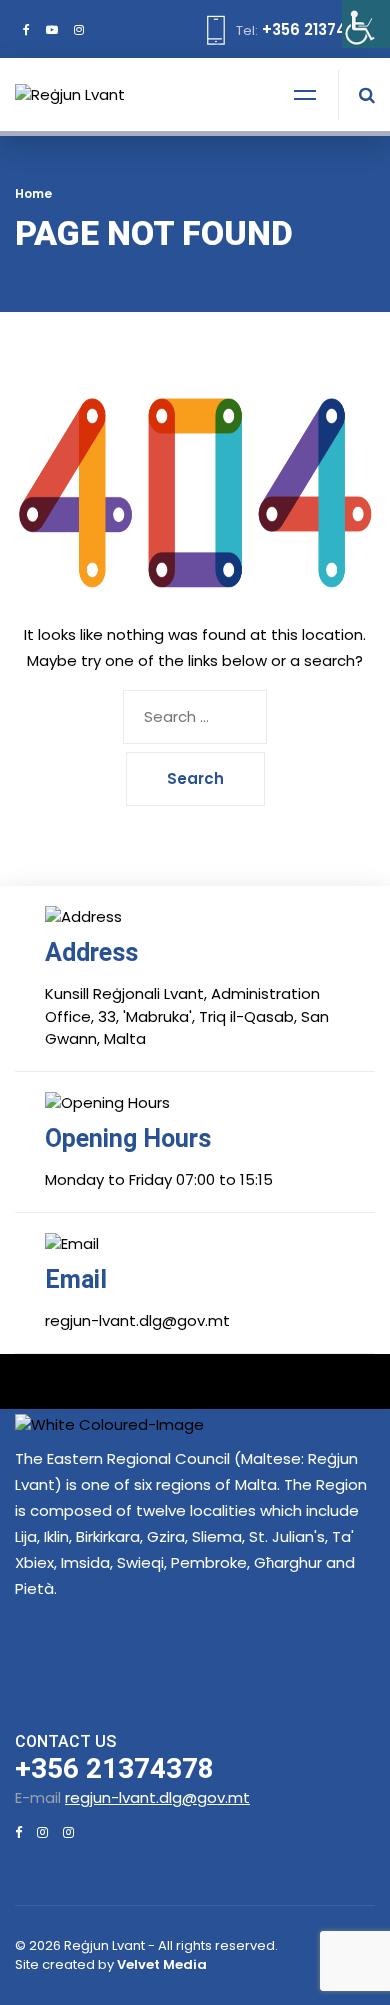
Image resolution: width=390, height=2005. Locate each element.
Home (33, 193)
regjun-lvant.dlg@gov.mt (157, 1797)
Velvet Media (162, 1964)
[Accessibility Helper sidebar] (366, 24)
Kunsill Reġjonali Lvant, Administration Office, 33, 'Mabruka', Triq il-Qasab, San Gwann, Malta (187, 1016)
